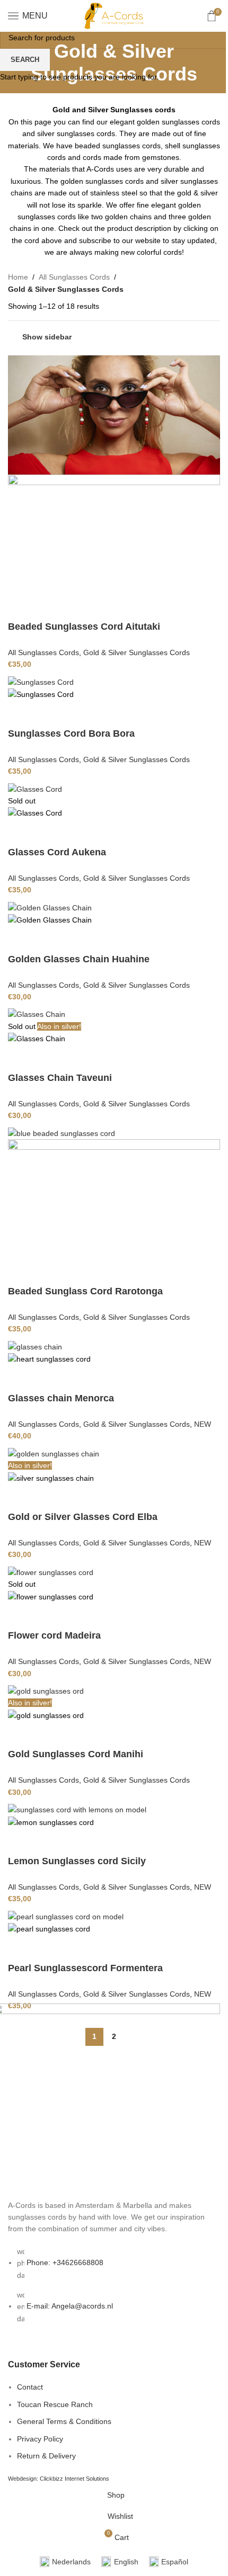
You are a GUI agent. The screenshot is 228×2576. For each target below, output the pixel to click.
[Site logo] (114, 15)
